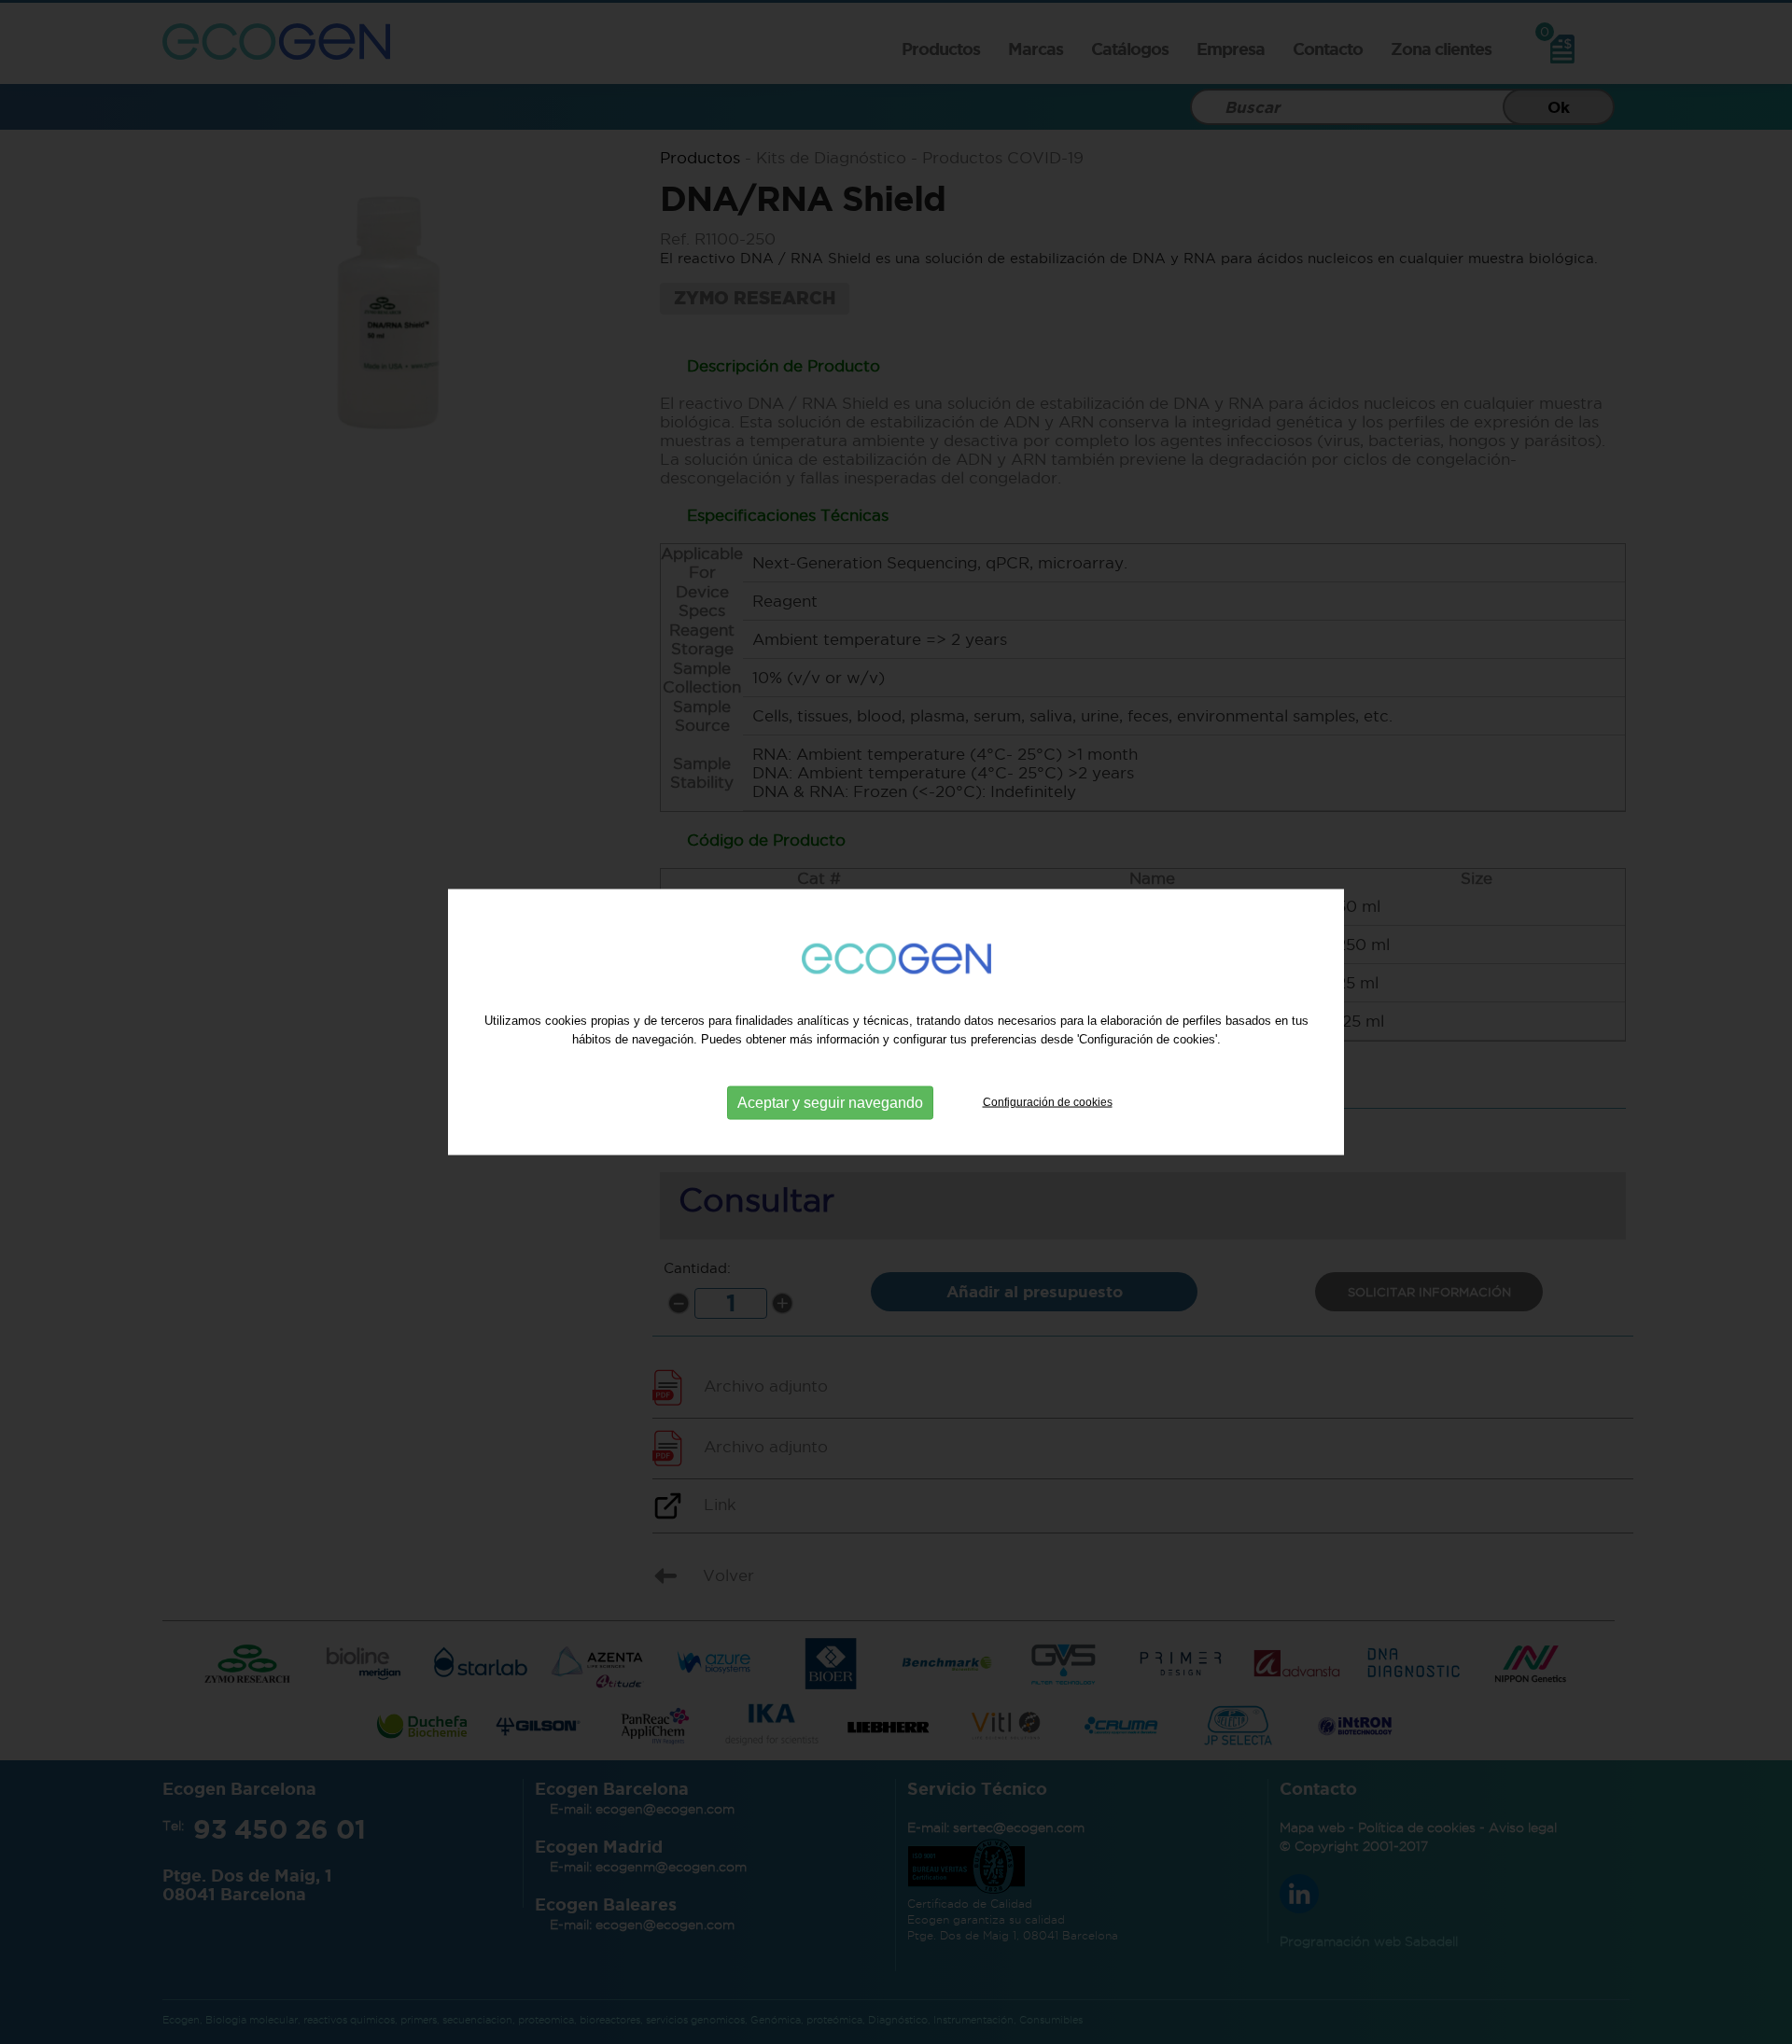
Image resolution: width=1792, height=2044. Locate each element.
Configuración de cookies (1048, 1101)
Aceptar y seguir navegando (830, 1102)
